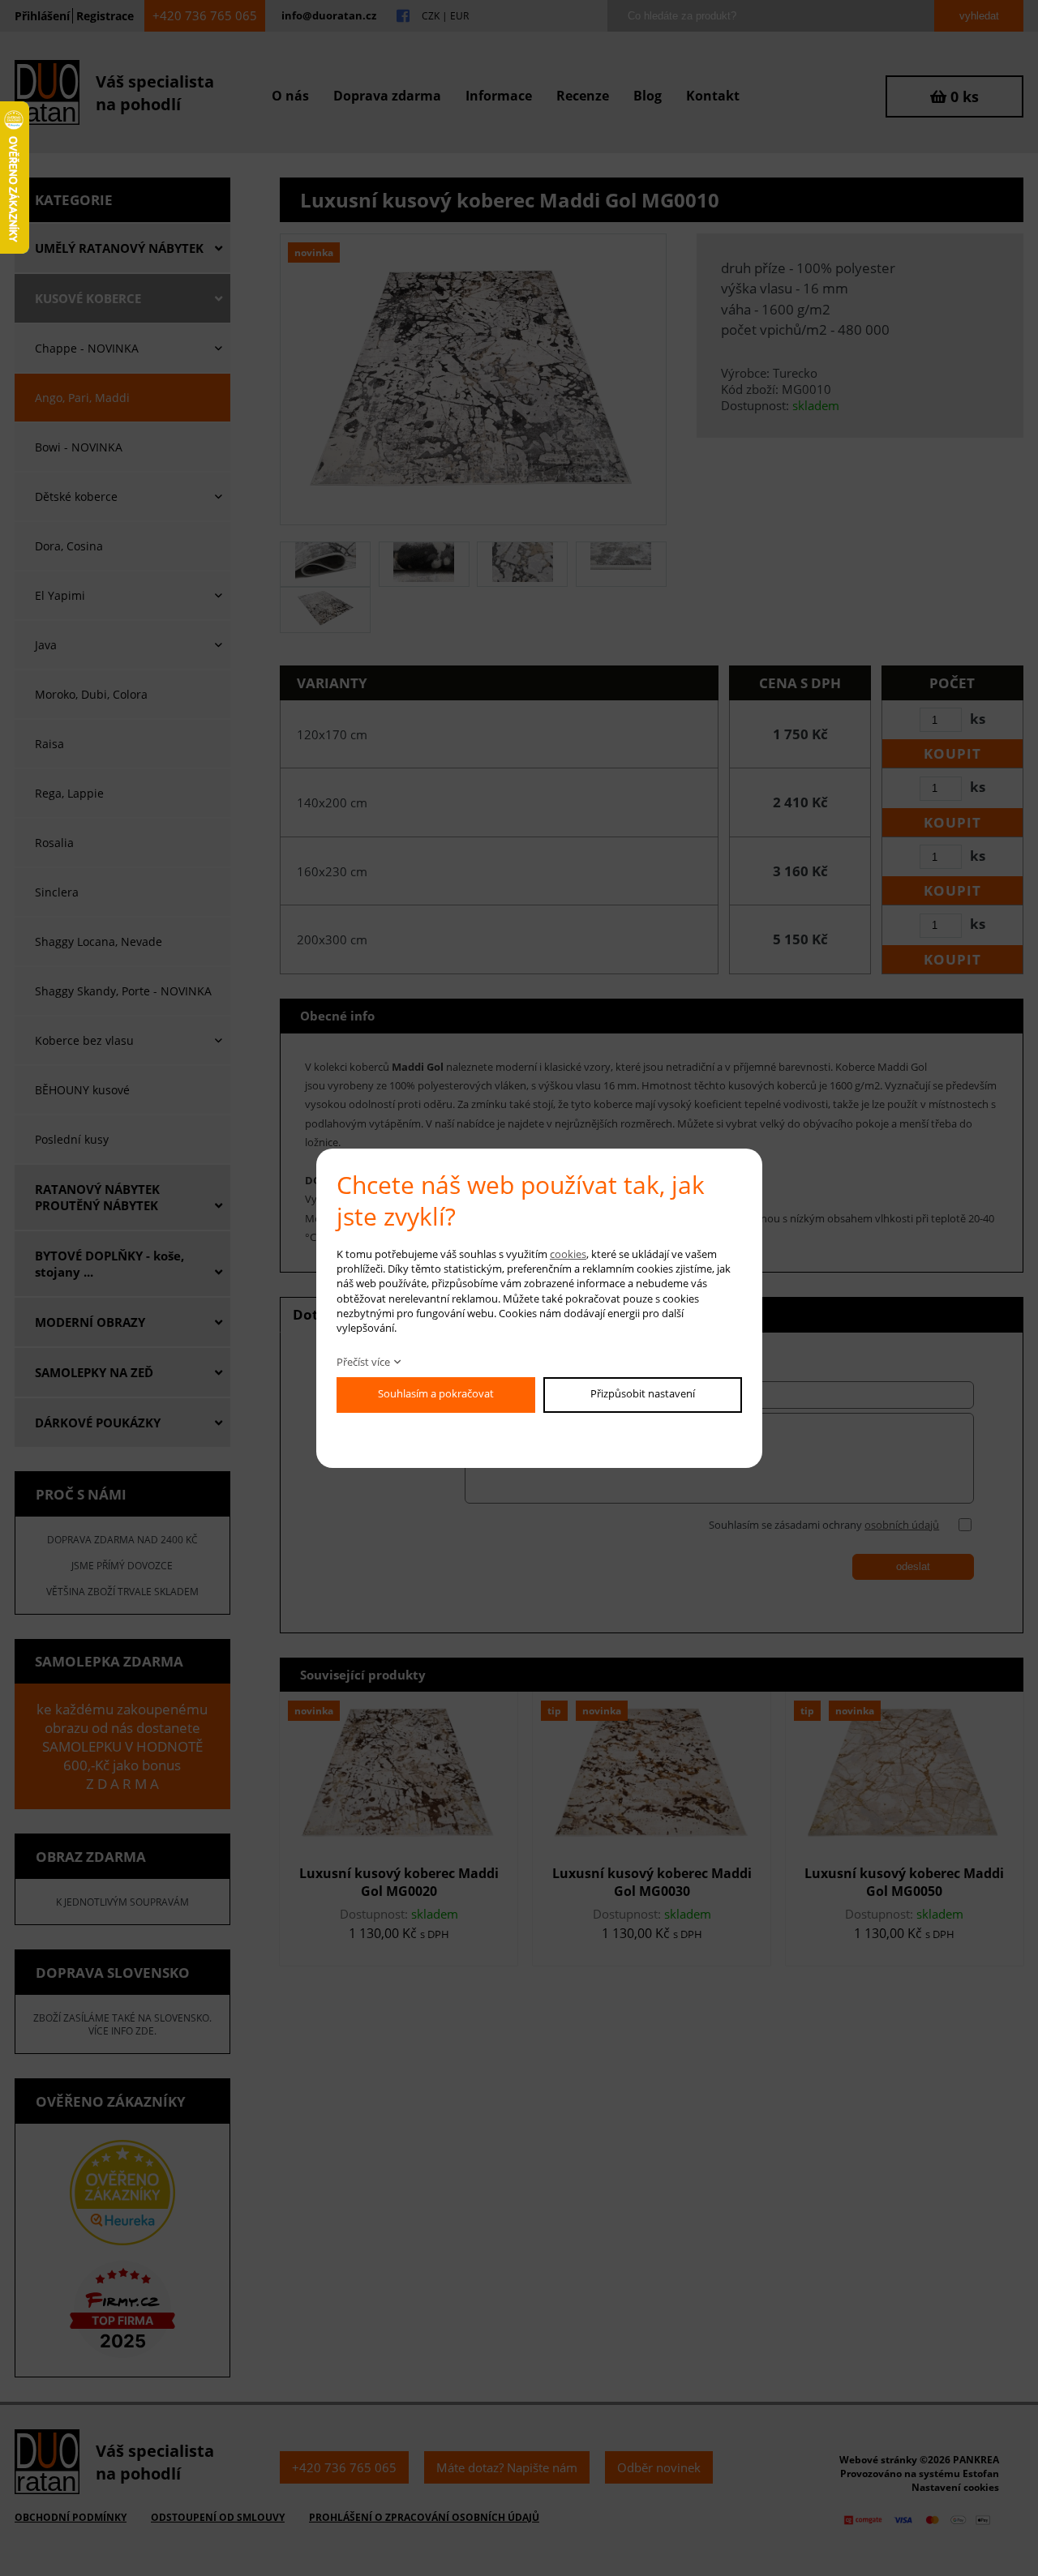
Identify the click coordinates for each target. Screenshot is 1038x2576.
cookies (568, 1254)
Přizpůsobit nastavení (643, 1393)
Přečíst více (363, 1362)
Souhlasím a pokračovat (436, 1393)
